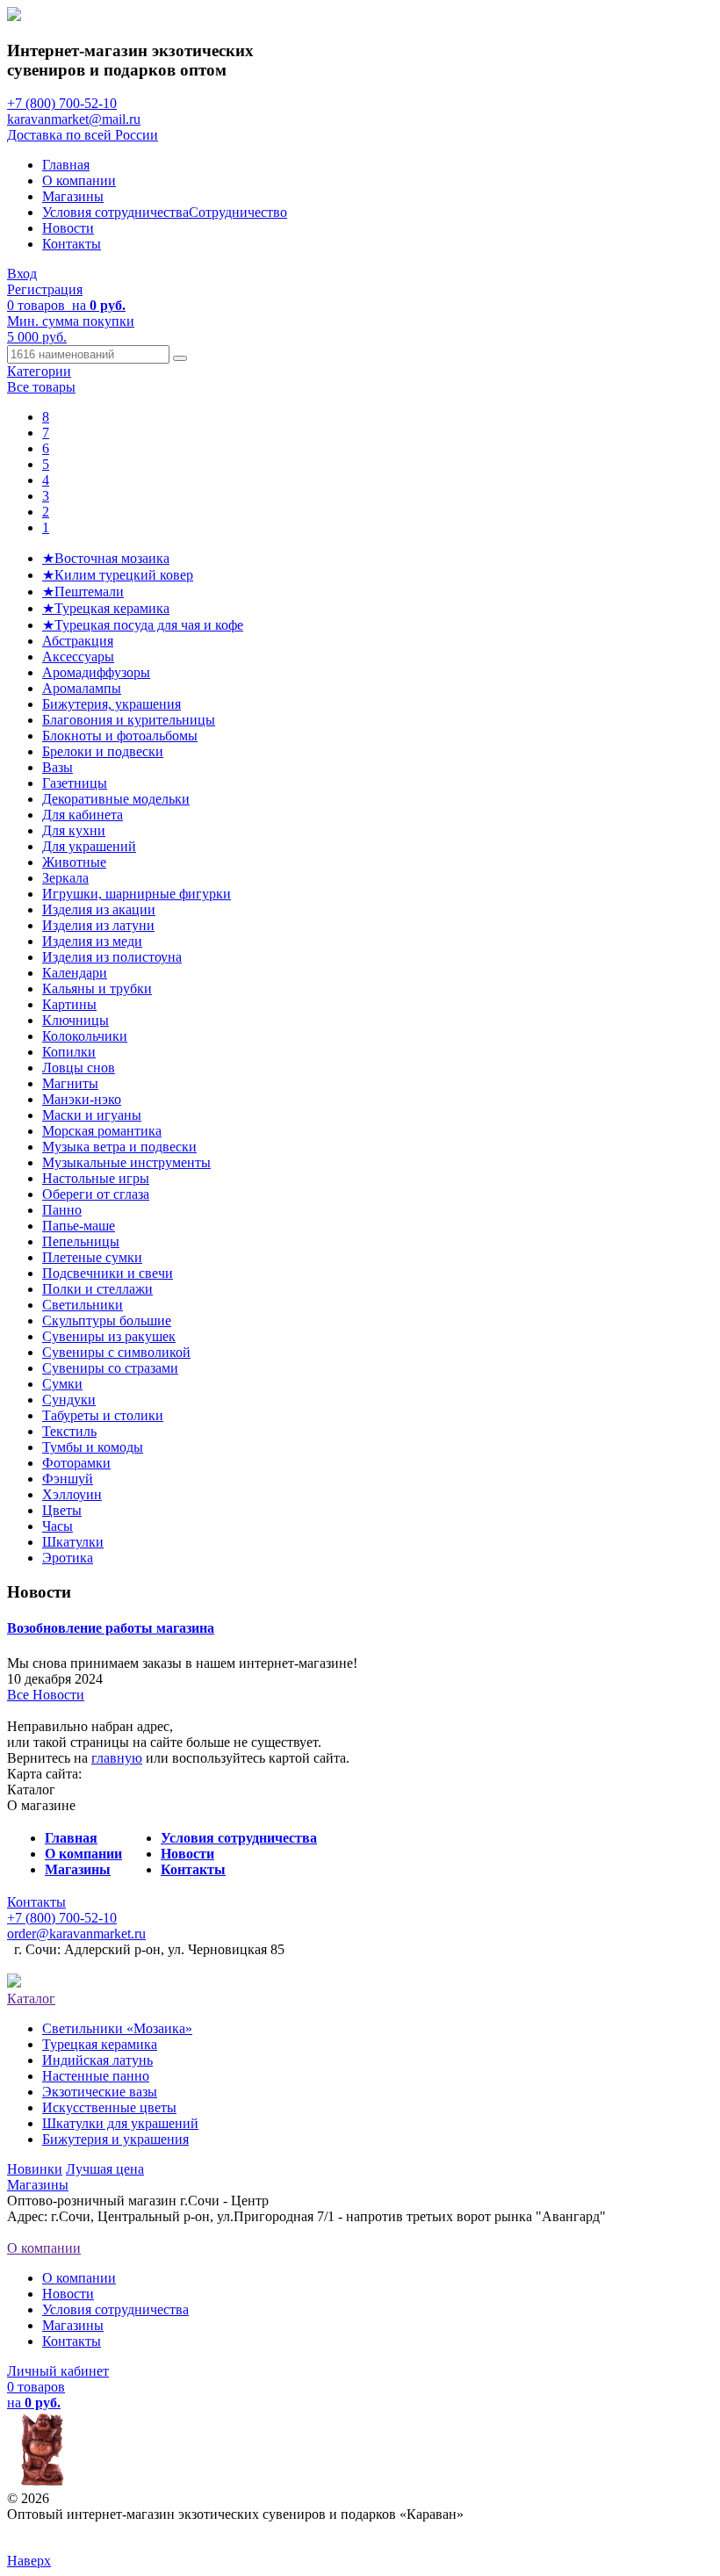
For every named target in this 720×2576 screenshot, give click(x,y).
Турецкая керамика (100, 2044)
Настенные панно (96, 2076)
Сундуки (69, 1400)
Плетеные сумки (92, 1257)
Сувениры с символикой (116, 1352)
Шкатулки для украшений (120, 2123)
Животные (74, 862)
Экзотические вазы (100, 2092)
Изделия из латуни (98, 925)
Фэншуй (68, 1479)
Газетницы (75, 783)
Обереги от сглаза (96, 1194)
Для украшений (89, 846)
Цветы (62, 1510)
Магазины (73, 196)
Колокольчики (85, 1036)
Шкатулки (73, 1542)
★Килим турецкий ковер (118, 575)
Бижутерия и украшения (115, 2139)
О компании (79, 180)
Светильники (83, 1305)
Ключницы (76, 1020)
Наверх (29, 2561)
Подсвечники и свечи (108, 1273)
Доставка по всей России (83, 135)
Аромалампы (82, 688)
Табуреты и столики (103, 1415)
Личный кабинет (58, 2371)
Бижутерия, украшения (112, 704)
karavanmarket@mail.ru (74, 119)
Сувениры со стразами (110, 1368)
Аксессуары (78, 657)
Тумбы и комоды (93, 1447)
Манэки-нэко (82, 1099)
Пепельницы (81, 1241)
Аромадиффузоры (96, 672)
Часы (58, 1526)
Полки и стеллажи (97, 1289)
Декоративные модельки (116, 799)
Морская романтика (102, 1131)
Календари (75, 973)
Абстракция (78, 641)
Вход (22, 274)
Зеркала (65, 878)
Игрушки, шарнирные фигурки (137, 894)
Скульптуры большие (107, 1320)
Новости (68, 228)
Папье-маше (79, 1226)
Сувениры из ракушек (109, 1336)
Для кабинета (83, 815)
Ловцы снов (79, 1068)
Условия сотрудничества (115, 212)
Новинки (35, 2169)
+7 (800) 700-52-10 (62, 103)
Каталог (31, 1999)
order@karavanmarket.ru (76, 1934)
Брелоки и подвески (103, 751)
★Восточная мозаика (106, 558)
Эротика (68, 1558)
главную (117, 1758)
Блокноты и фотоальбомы (120, 736)
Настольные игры (96, 1178)
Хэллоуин (72, 1494)
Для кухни (74, 830)
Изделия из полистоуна (112, 957)
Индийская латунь (97, 2060)
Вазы (58, 767)
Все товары (41, 387)
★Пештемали (83, 592)
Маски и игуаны (92, 1115)
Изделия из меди (92, 941)
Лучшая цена (105, 2169)
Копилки (69, 1052)
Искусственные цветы (109, 2107)
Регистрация (45, 289)
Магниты (70, 1083)
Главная (66, 165)
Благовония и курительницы (129, 720)
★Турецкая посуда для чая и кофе (143, 625)
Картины (69, 1004)
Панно (62, 1210)
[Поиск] (180, 358)
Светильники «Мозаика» (117, 2028)
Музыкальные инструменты (126, 1162)
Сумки (62, 1384)
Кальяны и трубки (97, 989)
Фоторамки (76, 1463)
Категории (39, 371)
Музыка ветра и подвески (119, 1147)
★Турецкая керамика (106, 608)
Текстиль (69, 1431)
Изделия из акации (99, 909)
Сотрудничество (238, 212)
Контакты (72, 244)
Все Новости (46, 1695)
